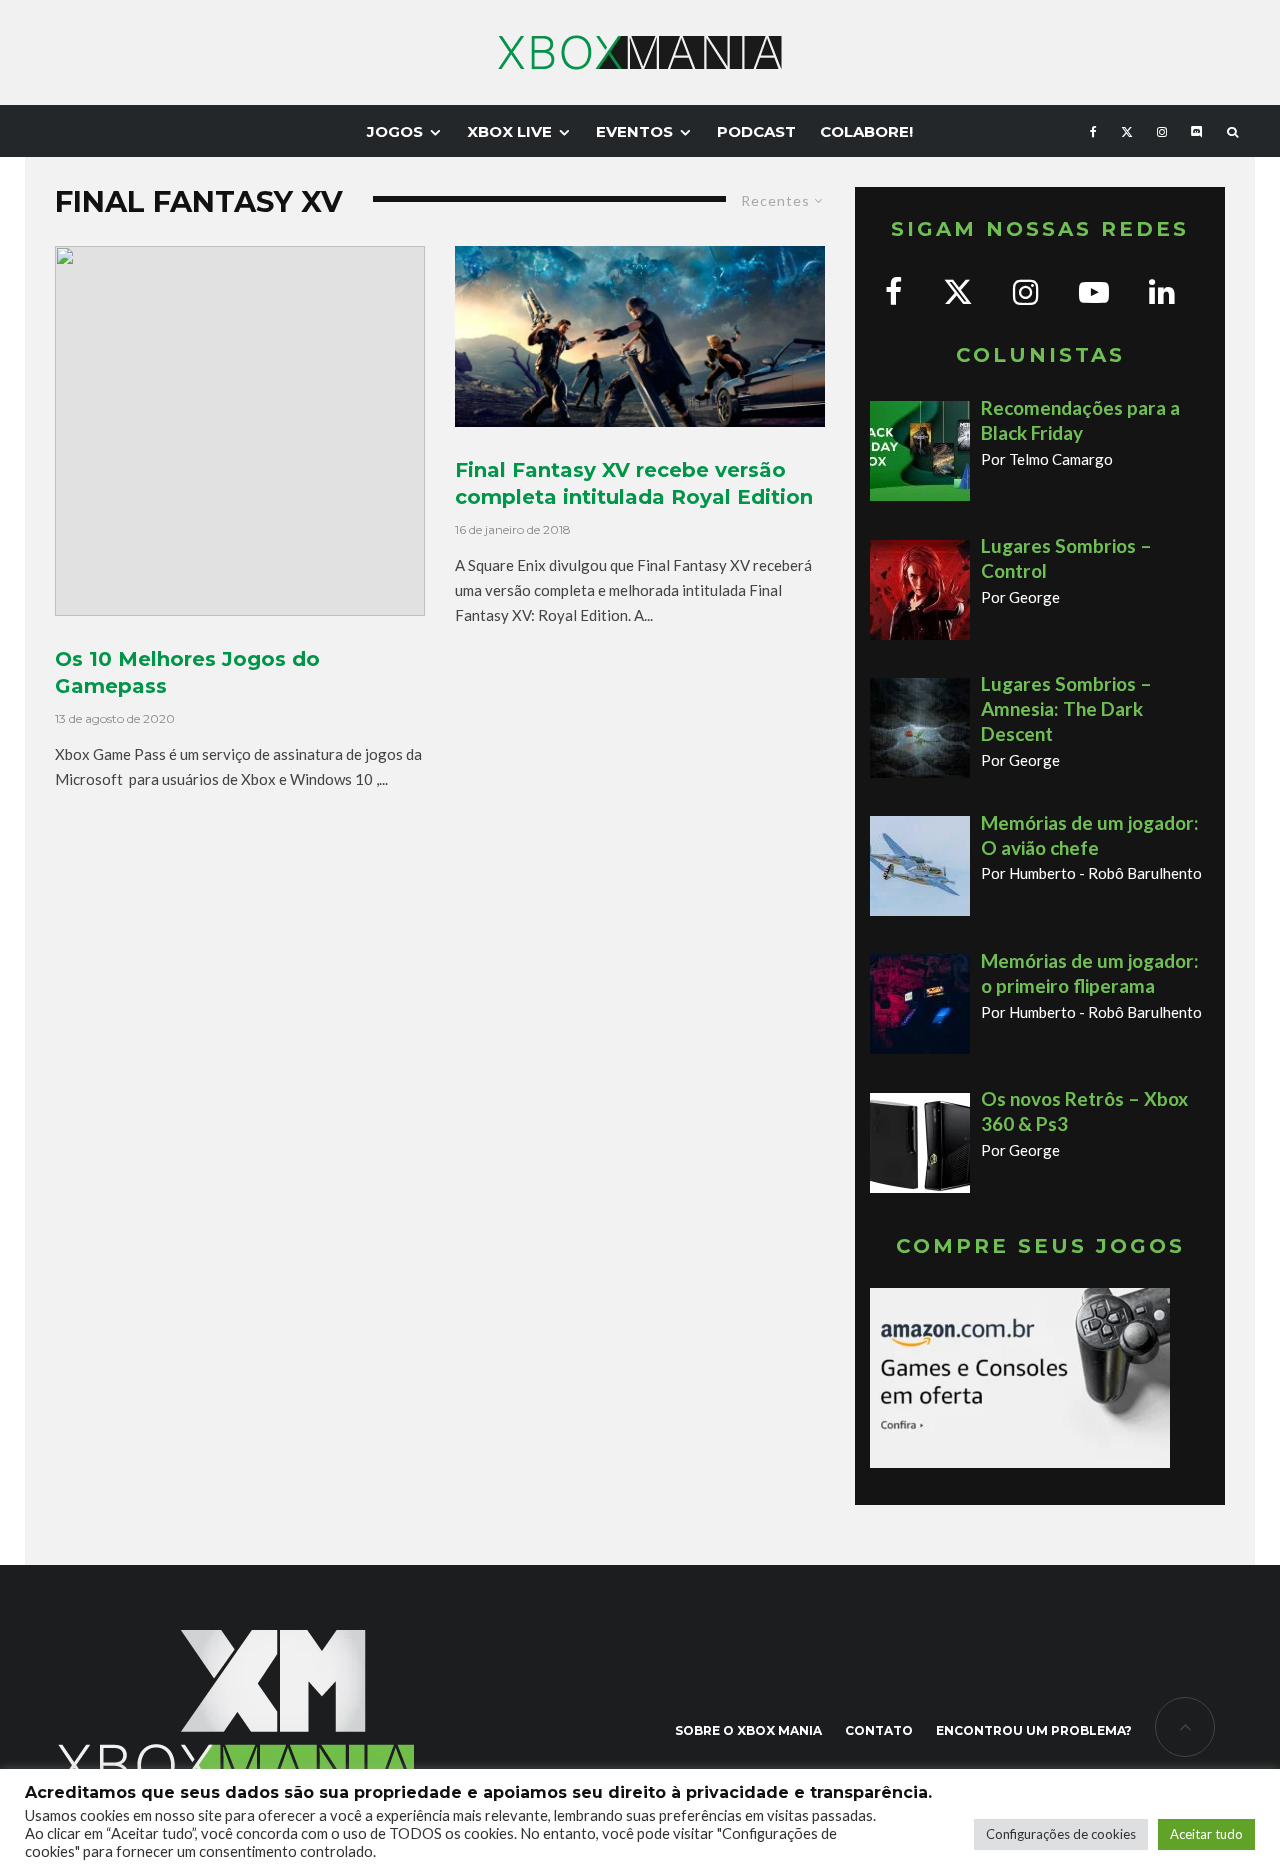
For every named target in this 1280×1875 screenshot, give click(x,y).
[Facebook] (1093, 131)
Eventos (634, 131)
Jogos (395, 131)
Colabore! (866, 131)
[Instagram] (1162, 131)
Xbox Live (509, 131)
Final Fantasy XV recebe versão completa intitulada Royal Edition (634, 483)
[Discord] (1197, 131)
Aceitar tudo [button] (1206, 1834)
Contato (879, 1730)
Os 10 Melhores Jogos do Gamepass (187, 672)
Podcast (756, 131)
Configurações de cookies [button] (1061, 1834)
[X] (1127, 131)
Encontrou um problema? (1034, 1730)
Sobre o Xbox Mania (748, 1730)
